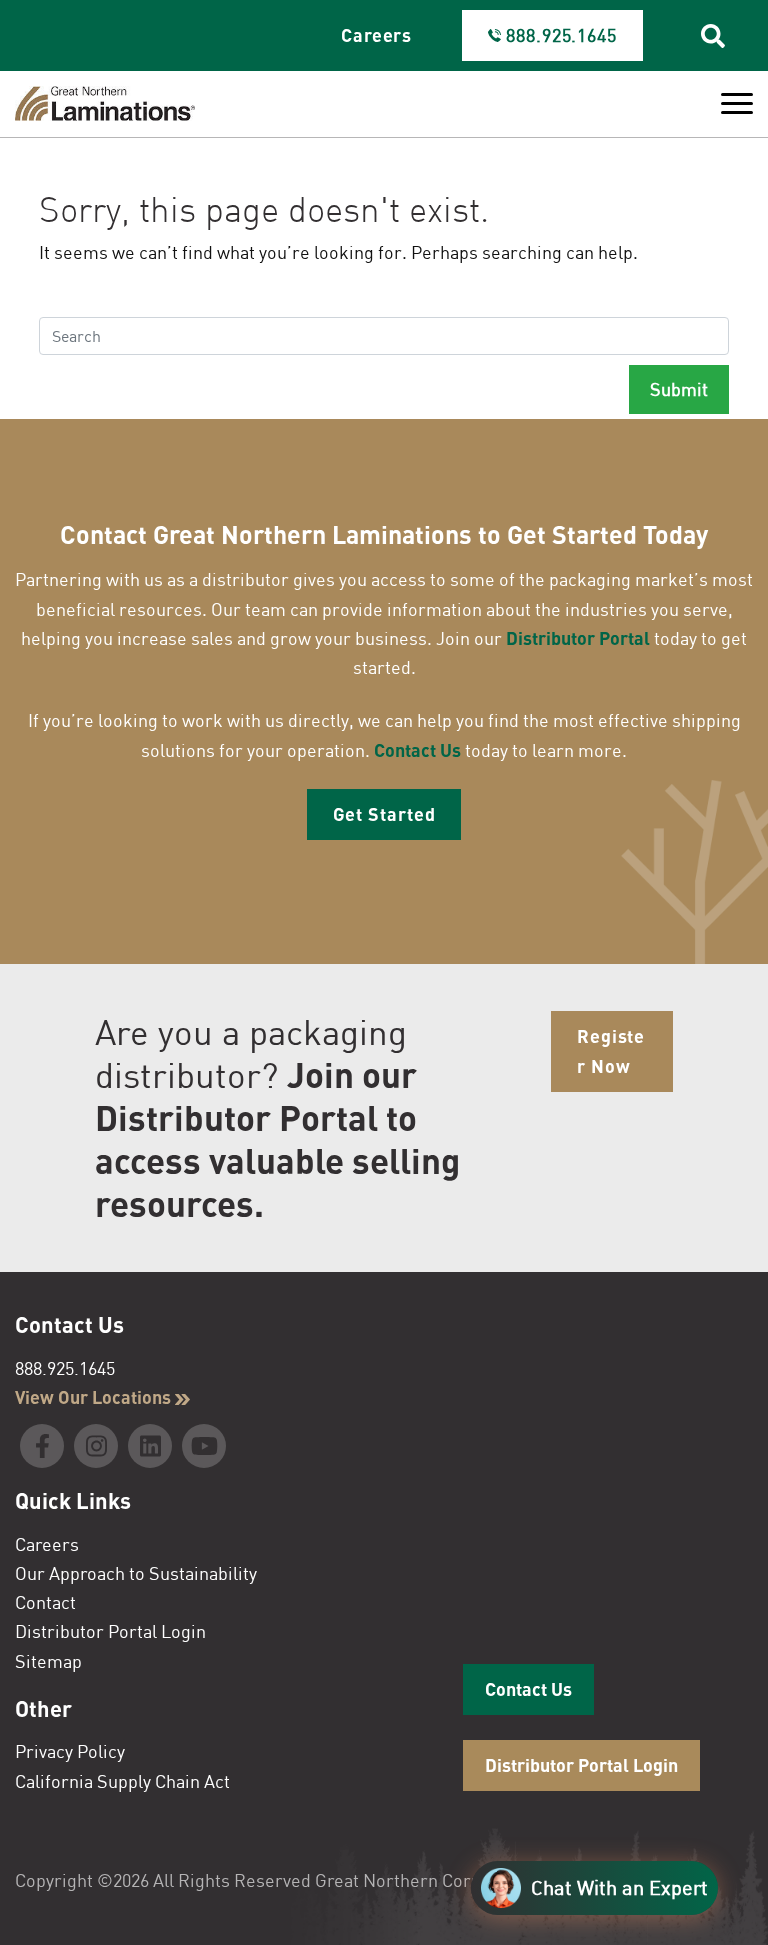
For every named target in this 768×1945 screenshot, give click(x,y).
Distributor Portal (578, 638)
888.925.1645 (65, 1368)
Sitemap (48, 1661)
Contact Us (417, 750)
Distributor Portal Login (110, 1631)
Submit (679, 389)
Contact (45, 1602)
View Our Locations (95, 1397)
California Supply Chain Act (122, 1781)
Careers (376, 35)
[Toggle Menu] (737, 104)
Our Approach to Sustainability (136, 1573)
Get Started (384, 814)
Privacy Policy (70, 1751)
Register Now (611, 1050)
